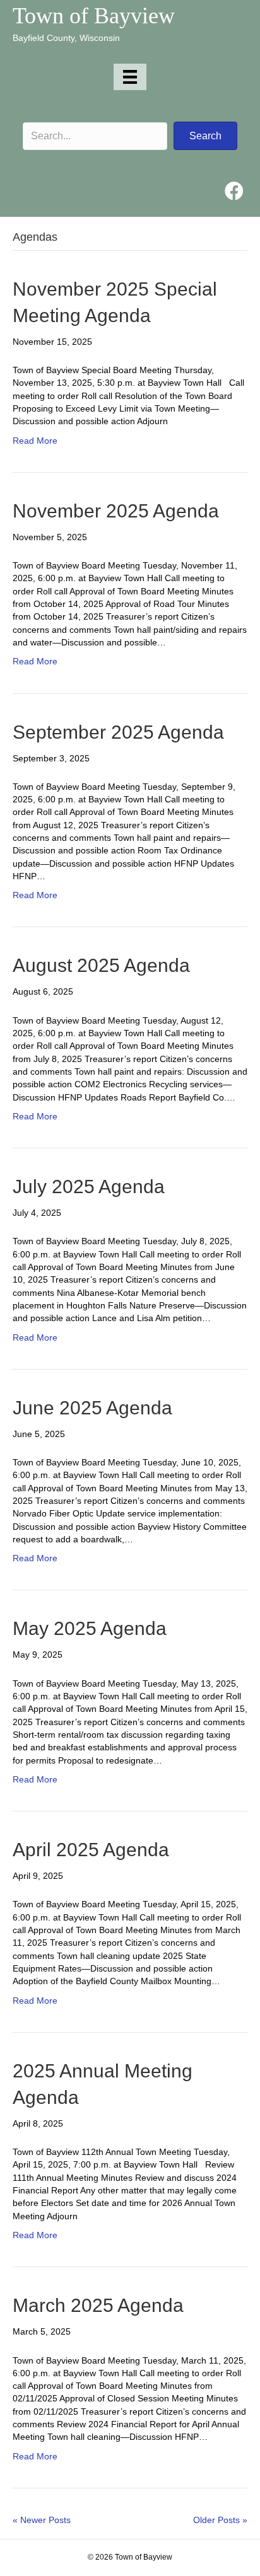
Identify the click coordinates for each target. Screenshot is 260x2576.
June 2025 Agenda (92, 1408)
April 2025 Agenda (91, 1850)
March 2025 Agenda (98, 2305)
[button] (205, 136)
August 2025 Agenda (101, 965)
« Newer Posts (42, 2520)
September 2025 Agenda (118, 732)
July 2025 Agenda (89, 1187)
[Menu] (130, 77)
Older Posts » (220, 2520)
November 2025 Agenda (116, 511)
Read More (35, 441)
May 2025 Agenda (90, 1628)
